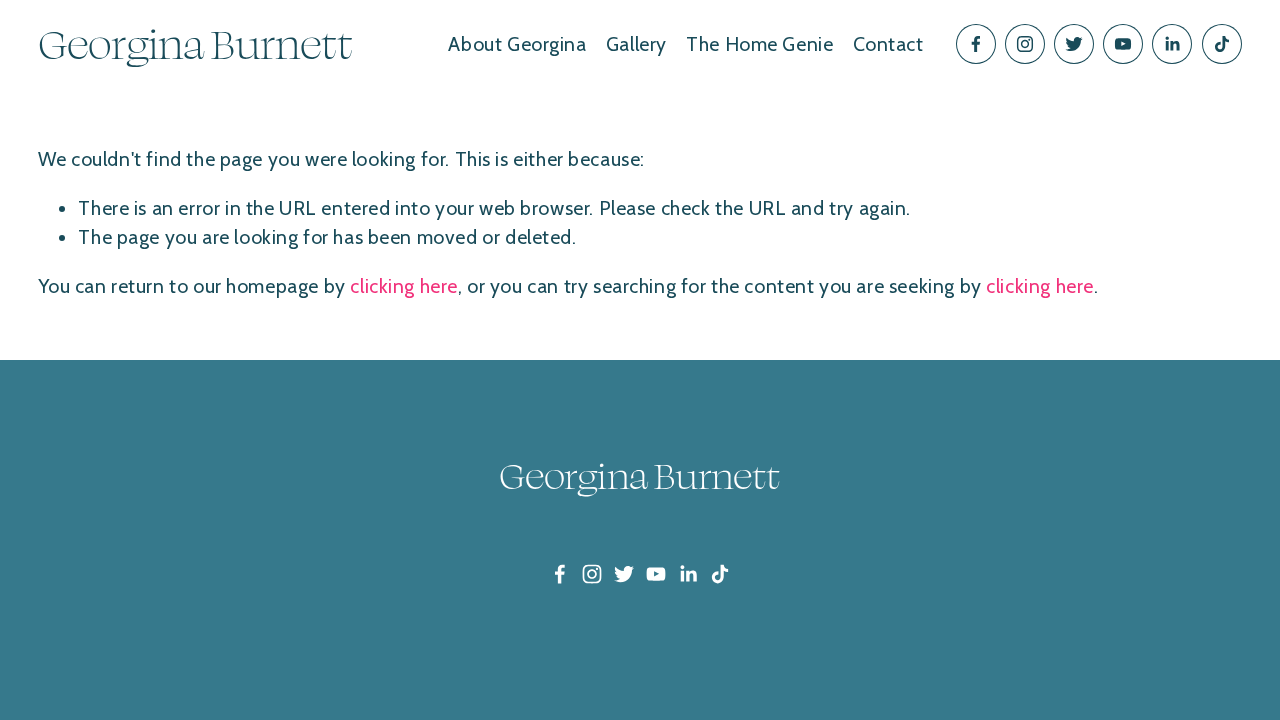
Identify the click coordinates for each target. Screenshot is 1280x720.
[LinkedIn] (1172, 44)
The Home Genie (759, 44)
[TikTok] (1222, 44)
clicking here (404, 286)
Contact (888, 44)
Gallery (636, 44)
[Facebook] (976, 44)
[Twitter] (1074, 44)
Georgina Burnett (195, 43)
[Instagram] (1025, 44)
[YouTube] (1123, 44)
